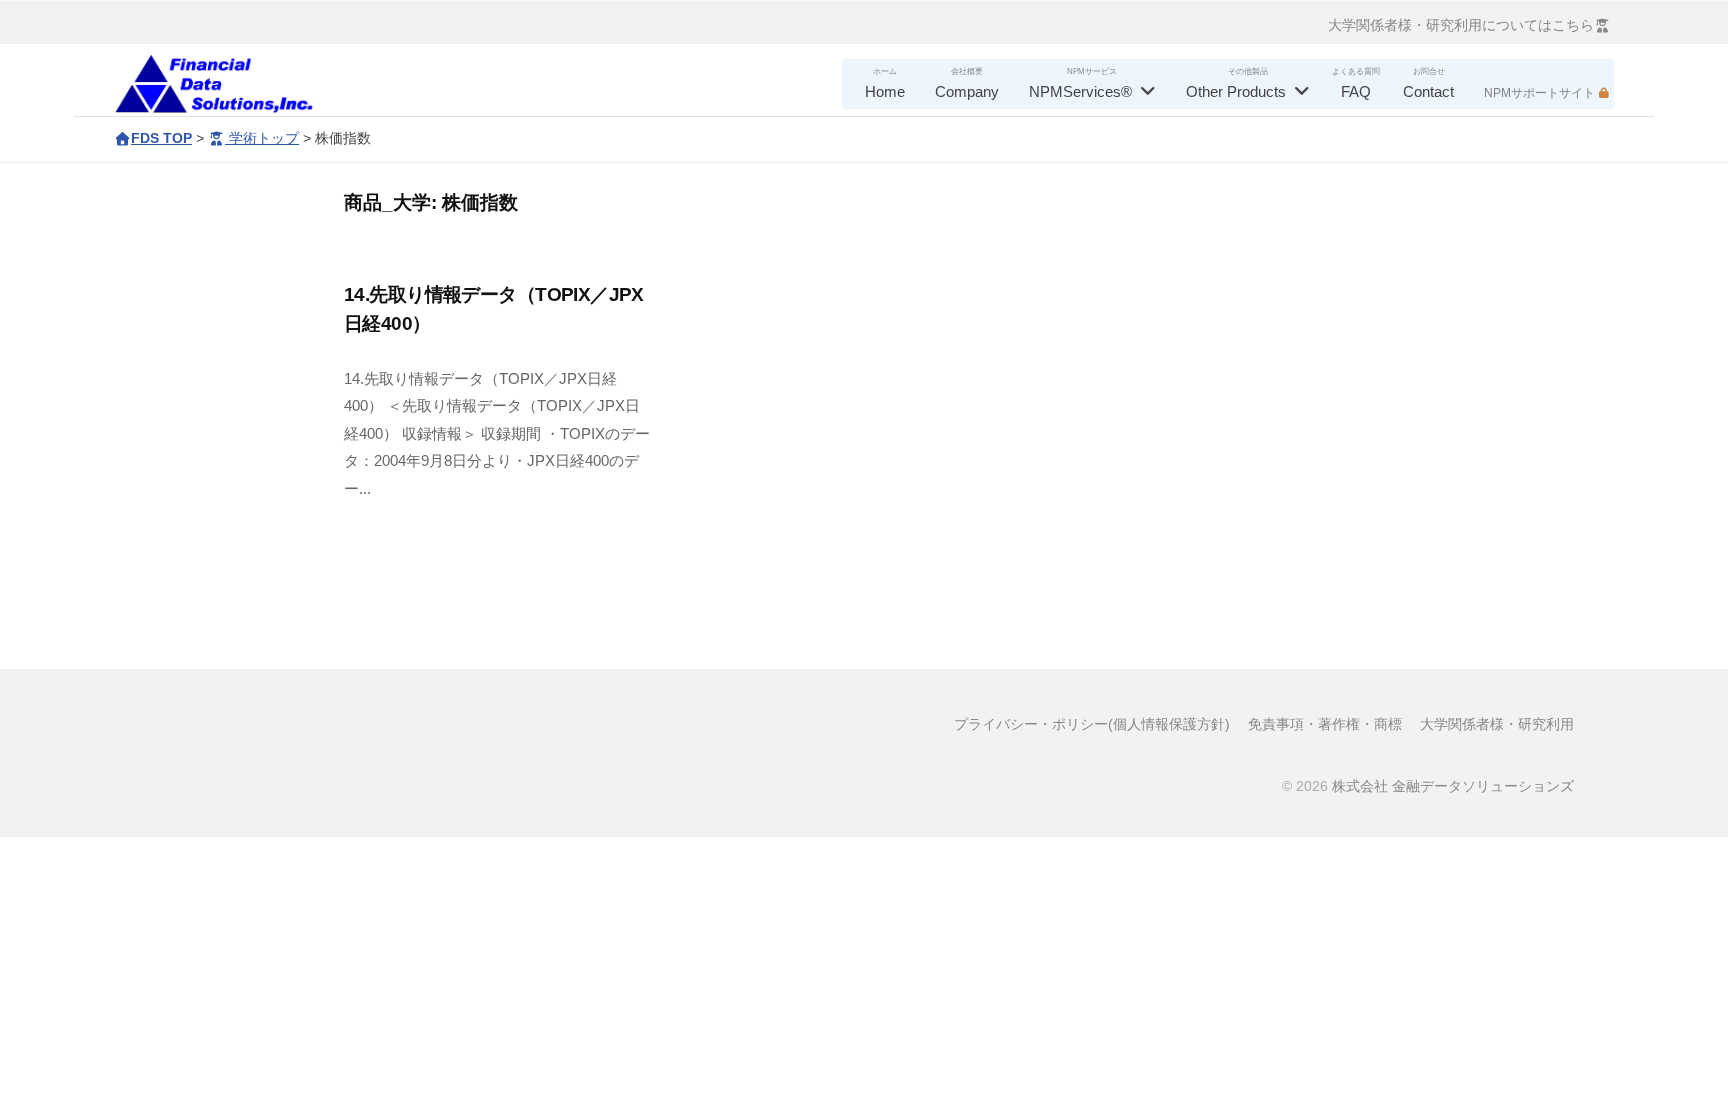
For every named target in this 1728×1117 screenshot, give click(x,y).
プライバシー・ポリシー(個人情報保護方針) (1092, 724)
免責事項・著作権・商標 (1325, 724)
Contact (1428, 91)
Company (967, 91)
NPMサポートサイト (1539, 93)
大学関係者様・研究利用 (1497, 724)
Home (885, 91)
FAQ (1356, 91)
